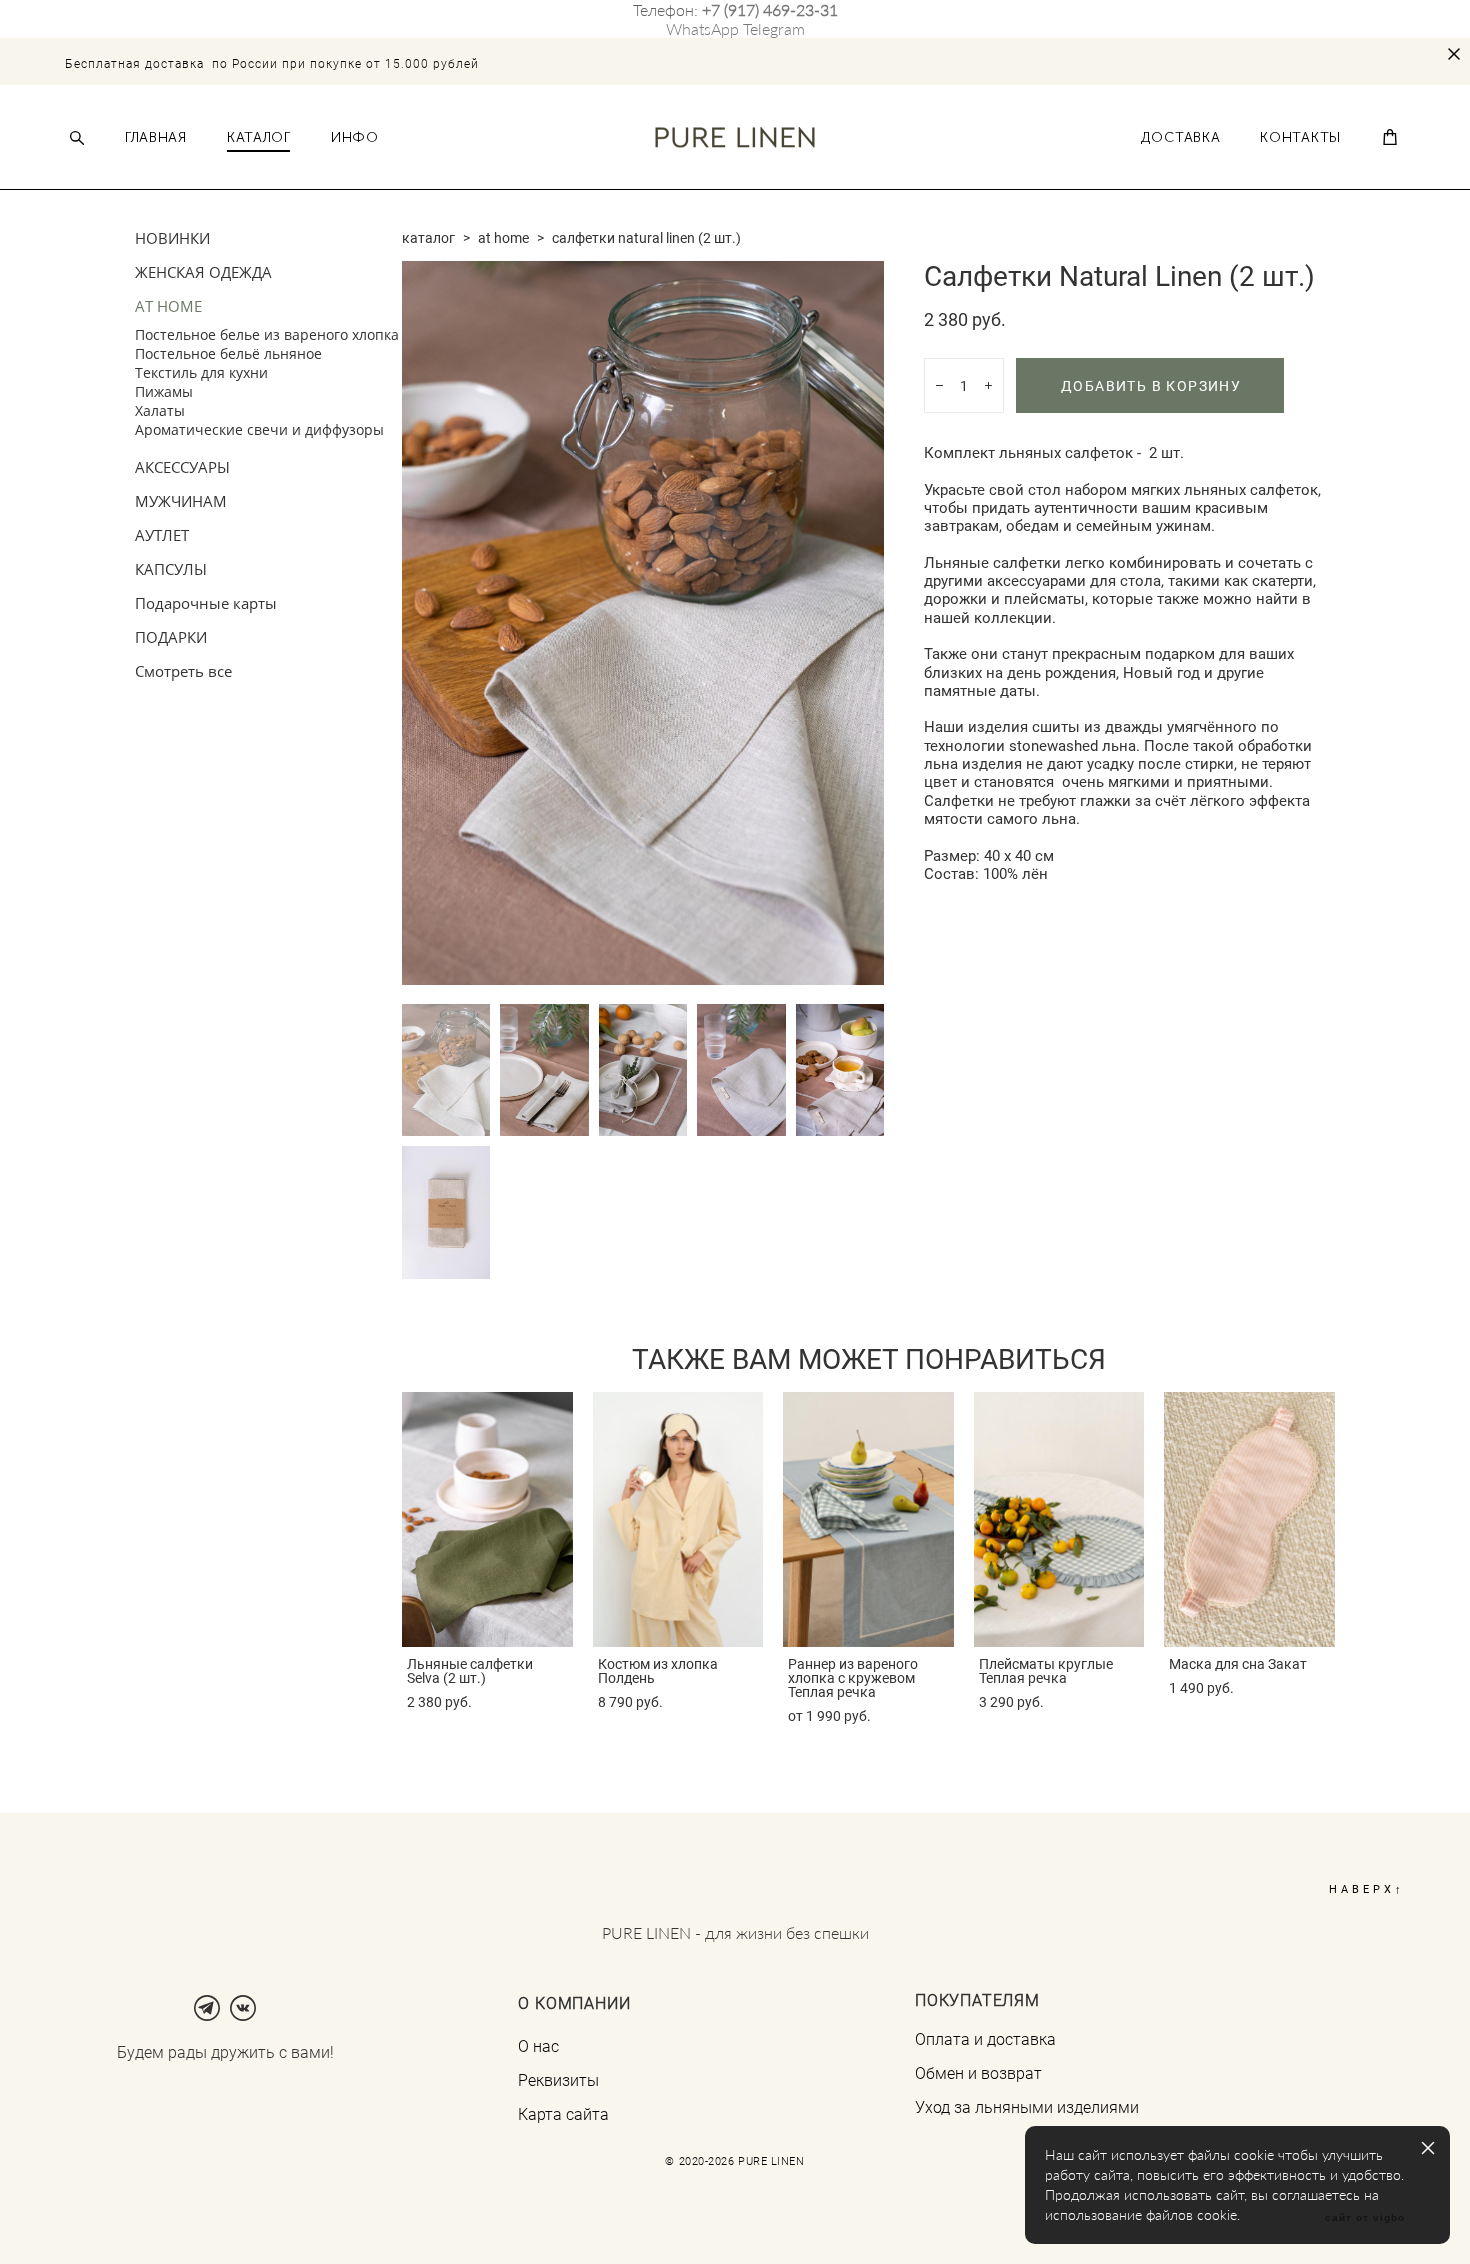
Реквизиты (558, 2080)
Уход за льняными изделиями (1027, 2107)
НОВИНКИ (172, 238)
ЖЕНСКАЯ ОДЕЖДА (203, 272)
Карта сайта (563, 2114)
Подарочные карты (206, 603)
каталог (428, 237)
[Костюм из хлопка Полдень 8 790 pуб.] (678, 1519)
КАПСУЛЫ (171, 569)
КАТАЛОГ (259, 138)
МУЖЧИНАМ (181, 501)
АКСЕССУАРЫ (182, 467)
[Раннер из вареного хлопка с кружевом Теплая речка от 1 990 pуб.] (868, 1519)
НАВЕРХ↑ (1367, 1888)
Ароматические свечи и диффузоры (259, 429)
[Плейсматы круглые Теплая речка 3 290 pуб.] (1059, 1519)
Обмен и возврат (978, 2073)
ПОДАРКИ (171, 637)
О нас (538, 2046)
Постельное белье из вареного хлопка (267, 334)
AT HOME (168, 306)
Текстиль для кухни (201, 372)
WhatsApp (702, 28)
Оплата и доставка (985, 2039)
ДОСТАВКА (1181, 138)
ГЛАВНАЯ (156, 138)
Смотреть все (183, 671)
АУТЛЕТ (162, 535)
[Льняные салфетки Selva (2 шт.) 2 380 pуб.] (487, 1519)
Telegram (774, 28)
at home (503, 237)
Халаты (160, 410)
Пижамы (164, 391)
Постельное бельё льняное (228, 353)
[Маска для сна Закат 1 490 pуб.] (1249, 1519)
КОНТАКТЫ (1300, 138)
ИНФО (355, 138)
